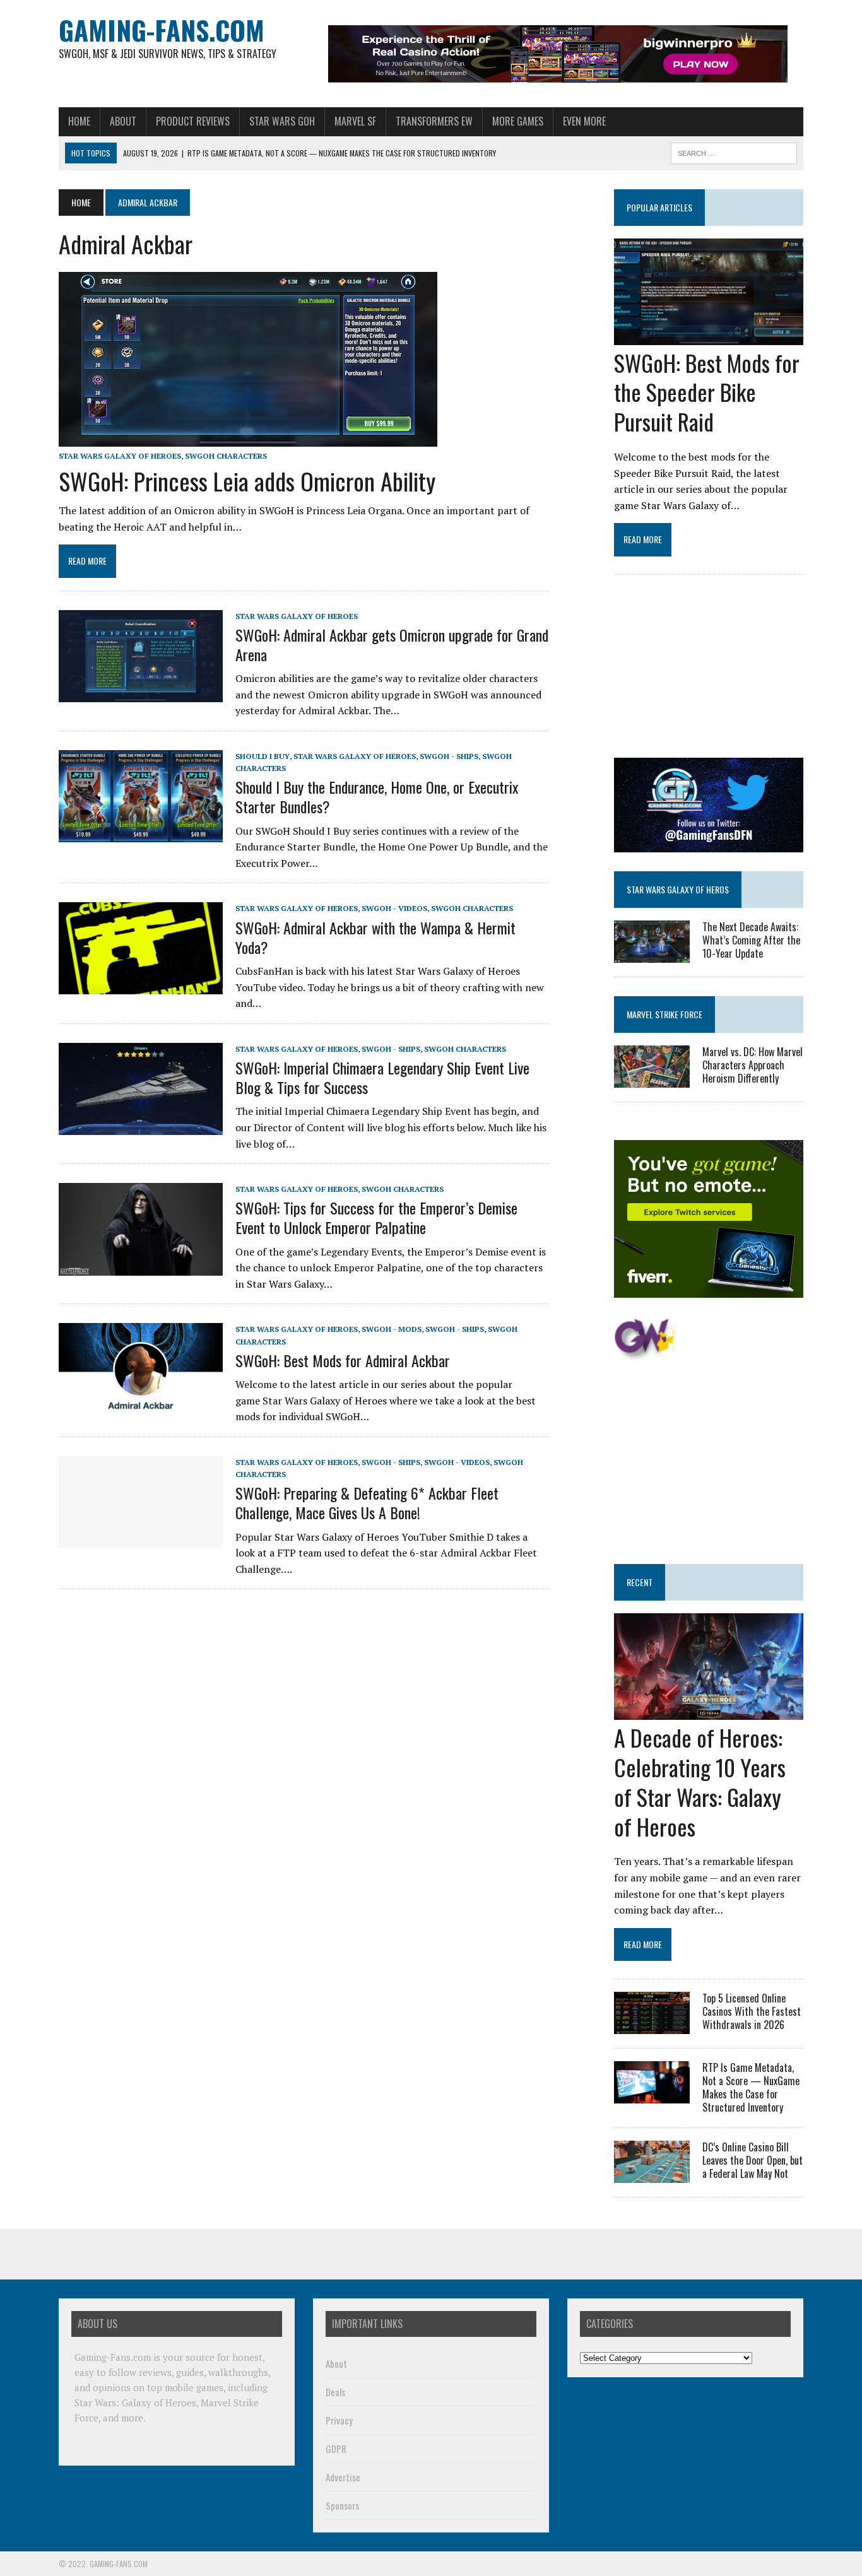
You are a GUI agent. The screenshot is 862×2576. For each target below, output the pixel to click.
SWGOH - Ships (449, 756)
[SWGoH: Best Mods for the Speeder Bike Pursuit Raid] (709, 336)
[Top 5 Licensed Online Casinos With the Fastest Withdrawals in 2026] (652, 2026)
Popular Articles (659, 207)
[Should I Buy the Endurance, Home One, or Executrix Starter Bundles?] (141, 833)
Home (79, 121)
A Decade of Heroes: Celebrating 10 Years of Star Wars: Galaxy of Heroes (700, 1781)
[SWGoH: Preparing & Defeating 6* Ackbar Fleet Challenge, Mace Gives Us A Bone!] (141, 1539)
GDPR (336, 2449)
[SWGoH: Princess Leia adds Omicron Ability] (248, 438)
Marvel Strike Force (664, 1014)
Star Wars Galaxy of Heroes (120, 456)
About (123, 121)
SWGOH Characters (226, 456)
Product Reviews (193, 121)
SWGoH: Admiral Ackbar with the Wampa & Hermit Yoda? (375, 937)
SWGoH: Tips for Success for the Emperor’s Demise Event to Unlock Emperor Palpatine (376, 1217)
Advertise (343, 2477)
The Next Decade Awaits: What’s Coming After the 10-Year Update (751, 940)
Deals (335, 2392)
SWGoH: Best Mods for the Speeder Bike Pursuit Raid (707, 392)
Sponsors (342, 2505)
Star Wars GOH (282, 121)
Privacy (339, 2420)
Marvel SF (355, 121)
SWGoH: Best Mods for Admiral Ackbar (343, 1360)
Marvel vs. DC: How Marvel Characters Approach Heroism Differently (753, 1065)
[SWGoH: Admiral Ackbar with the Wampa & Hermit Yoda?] (141, 986)
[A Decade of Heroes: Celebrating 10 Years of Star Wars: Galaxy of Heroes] (709, 1712)
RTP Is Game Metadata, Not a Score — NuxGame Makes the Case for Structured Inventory (751, 2087)
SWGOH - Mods (392, 1329)
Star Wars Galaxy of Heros (678, 889)
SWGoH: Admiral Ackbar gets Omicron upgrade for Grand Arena (392, 644)
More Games (518, 121)
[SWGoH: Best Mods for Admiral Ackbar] (141, 1407)
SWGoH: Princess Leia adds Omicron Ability (247, 481)
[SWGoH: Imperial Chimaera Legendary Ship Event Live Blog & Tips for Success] (141, 1126)
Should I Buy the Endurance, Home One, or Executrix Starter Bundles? (377, 797)
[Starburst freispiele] (645, 1354)
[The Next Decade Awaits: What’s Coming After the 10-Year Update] (652, 954)
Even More (584, 121)
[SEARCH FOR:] (734, 151)
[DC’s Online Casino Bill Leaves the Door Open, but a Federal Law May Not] (652, 2175)
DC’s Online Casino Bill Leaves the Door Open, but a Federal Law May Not (753, 2160)
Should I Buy (263, 756)
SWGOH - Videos (394, 908)
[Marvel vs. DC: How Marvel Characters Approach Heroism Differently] (652, 1079)
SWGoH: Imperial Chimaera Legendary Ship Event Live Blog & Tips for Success (382, 1077)
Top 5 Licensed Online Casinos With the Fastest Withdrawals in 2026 (752, 2011)
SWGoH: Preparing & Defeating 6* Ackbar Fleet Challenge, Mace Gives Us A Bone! (367, 1503)
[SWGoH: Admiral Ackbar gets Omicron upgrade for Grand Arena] (141, 693)
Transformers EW (434, 121)
